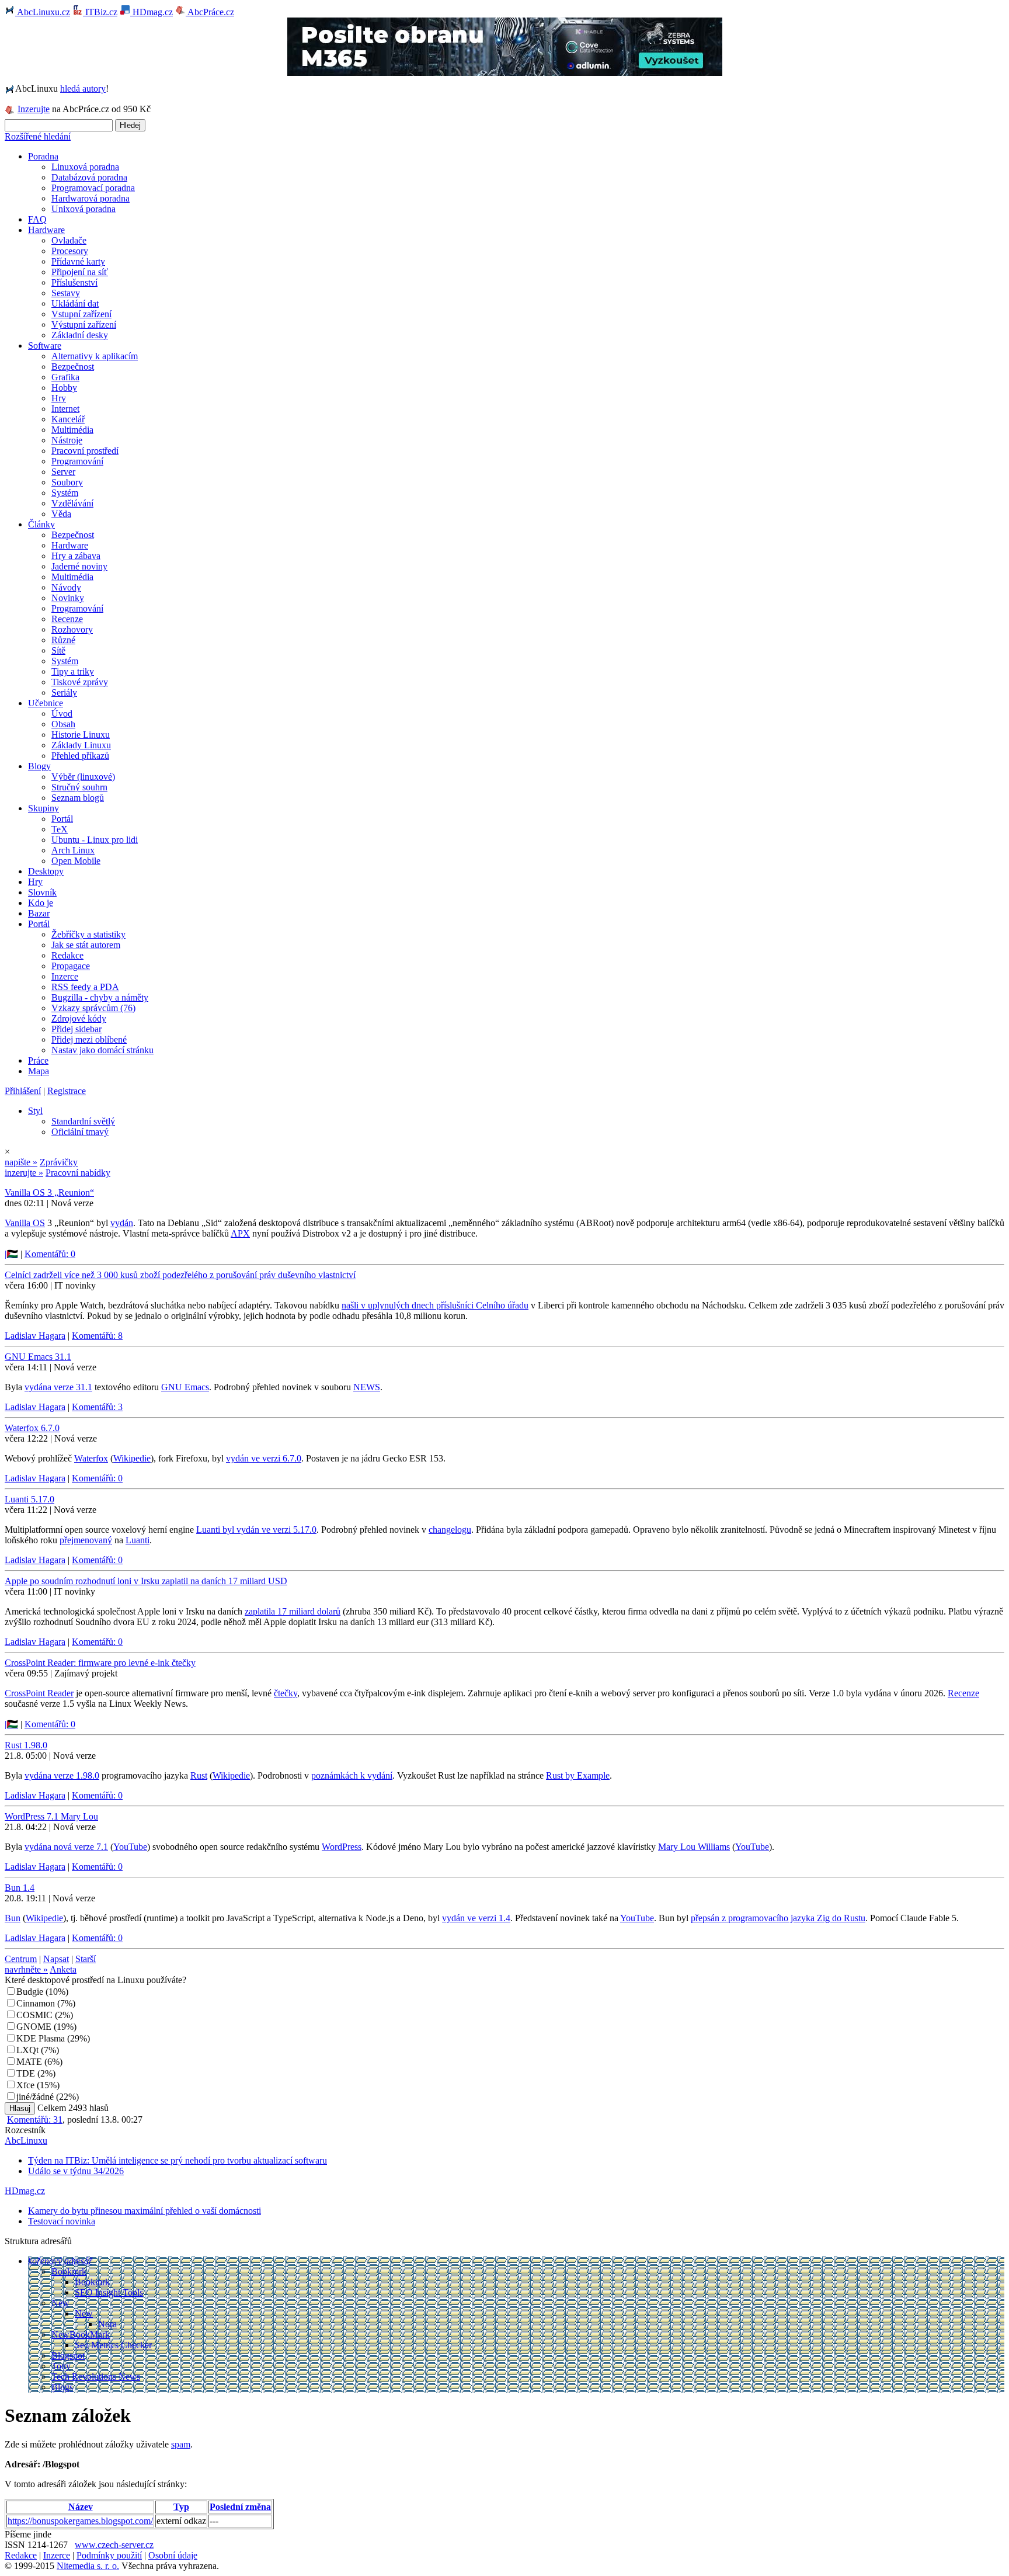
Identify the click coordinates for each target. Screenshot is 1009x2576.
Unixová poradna (83, 209)
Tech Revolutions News (96, 2377)
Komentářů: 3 (97, 1407)
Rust (199, 1775)
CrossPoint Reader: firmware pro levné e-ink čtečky (100, 1663)
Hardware (46, 230)
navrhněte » (26, 1969)
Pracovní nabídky (78, 1173)
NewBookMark (81, 2334)
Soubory (67, 482)
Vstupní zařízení (81, 314)
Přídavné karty (78, 261)
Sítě (58, 650)
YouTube (130, 1847)
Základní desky (80, 335)
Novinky (68, 598)
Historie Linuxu (81, 735)
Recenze (67, 619)
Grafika (65, 377)
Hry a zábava (76, 556)
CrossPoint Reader (39, 1693)
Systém (65, 493)
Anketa (63, 1969)
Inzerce (65, 976)
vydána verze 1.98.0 (62, 1775)
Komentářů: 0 (50, 1254)
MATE (29, 2062)
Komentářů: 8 (97, 1336)
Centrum (21, 1959)
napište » (21, 1162)
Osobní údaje (173, 2555)
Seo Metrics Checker (113, 2345)
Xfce (25, 2085)
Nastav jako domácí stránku (102, 1050)
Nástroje (67, 440)
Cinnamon (36, 2003)
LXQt (27, 2050)
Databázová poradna (89, 177)
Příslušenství (74, 282)
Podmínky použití (109, 2555)
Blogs (62, 2387)
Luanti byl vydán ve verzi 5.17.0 (256, 1530)
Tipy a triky (73, 671)
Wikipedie (132, 1458)
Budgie (30, 1992)
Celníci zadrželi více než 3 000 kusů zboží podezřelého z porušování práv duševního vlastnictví (180, 1275)
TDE (26, 2073)
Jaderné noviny (79, 566)
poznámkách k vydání (352, 1775)
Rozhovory (72, 629)
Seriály (64, 692)
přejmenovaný (86, 1540)
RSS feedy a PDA (85, 987)
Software (45, 346)
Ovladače (69, 240)
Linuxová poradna (85, 167)
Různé (63, 640)
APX (240, 1233)
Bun (13, 1918)
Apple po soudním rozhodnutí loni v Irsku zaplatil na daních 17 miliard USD (146, 1581)
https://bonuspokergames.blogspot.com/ (80, 2521)
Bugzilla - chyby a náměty (100, 997)
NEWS (367, 1387)
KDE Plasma (41, 2038)
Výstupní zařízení (84, 324)
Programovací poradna (93, 188)
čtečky (286, 1693)
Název (81, 2507)
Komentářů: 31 (35, 2120)
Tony (61, 2366)
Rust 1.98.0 (26, 1745)
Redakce (67, 955)
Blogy (39, 766)
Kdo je (41, 903)
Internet (65, 409)
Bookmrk (69, 2271)
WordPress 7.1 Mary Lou (51, 1816)
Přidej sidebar (76, 1029)
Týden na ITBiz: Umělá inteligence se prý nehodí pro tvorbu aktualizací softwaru (178, 2160)
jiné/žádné (35, 2097)
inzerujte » (24, 1173)
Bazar (39, 913)
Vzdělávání (72, 503)
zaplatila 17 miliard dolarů (293, 1611)
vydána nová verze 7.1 (66, 1847)
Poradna (43, 156)
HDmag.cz (152, 12)
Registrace (67, 1091)
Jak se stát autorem (86, 945)
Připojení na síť (80, 272)
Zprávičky (59, 1162)
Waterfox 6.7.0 (32, 1428)
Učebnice (46, 703)
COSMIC (34, 2015)
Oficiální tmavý (80, 1132)
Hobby (64, 388)
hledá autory (83, 88)
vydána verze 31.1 (58, 1387)
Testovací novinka (62, 2221)
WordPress (342, 1847)
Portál (62, 819)
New (60, 2303)
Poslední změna (240, 2507)
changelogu (450, 1530)
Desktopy (46, 871)
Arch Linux (73, 850)
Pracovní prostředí (85, 451)
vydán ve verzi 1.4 (476, 1918)
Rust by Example (578, 1775)
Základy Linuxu (81, 745)
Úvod (62, 714)
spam (181, 2444)
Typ (181, 2507)
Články (41, 524)
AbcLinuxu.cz (43, 12)
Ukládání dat (75, 303)
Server (63, 472)
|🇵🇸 (11, 1254)
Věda (61, 514)
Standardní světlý (83, 1121)
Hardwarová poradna (91, 198)
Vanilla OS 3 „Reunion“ (49, 1192)
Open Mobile (76, 861)
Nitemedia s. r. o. (88, 2566)
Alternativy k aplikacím (95, 356)
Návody (66, 587)
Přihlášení (23, 1091)
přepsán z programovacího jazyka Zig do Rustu (778, 1918)
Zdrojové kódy (79, 1018)
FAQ (37, 219)
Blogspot (68, 2355)
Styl (35, 1111)
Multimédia (72, 430)
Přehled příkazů (80, 756)
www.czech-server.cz (114, 2545)
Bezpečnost (73, 367)
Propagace (71, 966)
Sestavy (66, 293)
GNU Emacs (185, 1387)
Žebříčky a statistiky (88, 934)
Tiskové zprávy (80, 682)
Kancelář (68, 419)
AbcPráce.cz (210, 12)
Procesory (70, 251)
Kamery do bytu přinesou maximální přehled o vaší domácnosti (145, 2211)
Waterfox (91, 1458)
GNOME (34, 2027)
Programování (77, 461)
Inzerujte (34, 109)
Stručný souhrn (79, 787)
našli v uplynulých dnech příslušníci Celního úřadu (435, 1305)
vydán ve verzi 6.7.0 (264, 1458)
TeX (60, 829)
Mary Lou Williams (694, 1847)
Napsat (56, 1959)
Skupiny (44, 808)
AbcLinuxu (26, 2141)
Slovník (42, 892)
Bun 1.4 (20, 1888)
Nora (107, 2324)
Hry (59, 398)
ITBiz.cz (100, 12)
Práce (38, 1060)
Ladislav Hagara (35, 1336)
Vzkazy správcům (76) (93, 1008)
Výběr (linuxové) (83, 777)
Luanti (138, 1540)
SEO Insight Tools (109, 2292)
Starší (86, 1959)
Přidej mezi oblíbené (89, 1039)
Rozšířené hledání (38, 136)
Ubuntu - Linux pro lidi (95, 840)
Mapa (39, 1071)
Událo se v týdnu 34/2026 (76, 2171)
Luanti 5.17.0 (29, 1499)
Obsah (63, 724)
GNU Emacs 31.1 (38, 1357)
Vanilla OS (25, 1223)
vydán (122, 1223)
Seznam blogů (78, 798)
